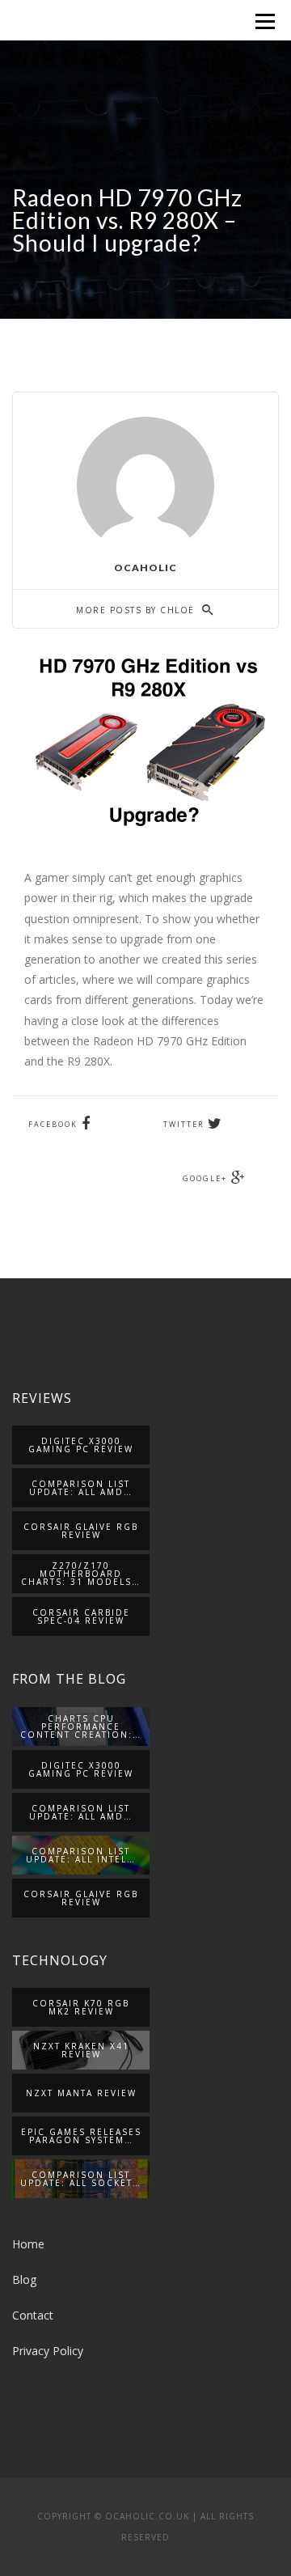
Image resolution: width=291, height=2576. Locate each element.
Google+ (205, 1178)
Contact (33, 2315)
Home (28, 2244)
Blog (24, 2279)
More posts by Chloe (137, 610)
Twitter (183, 1124)
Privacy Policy (48, 2351)
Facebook (53, 1124)
